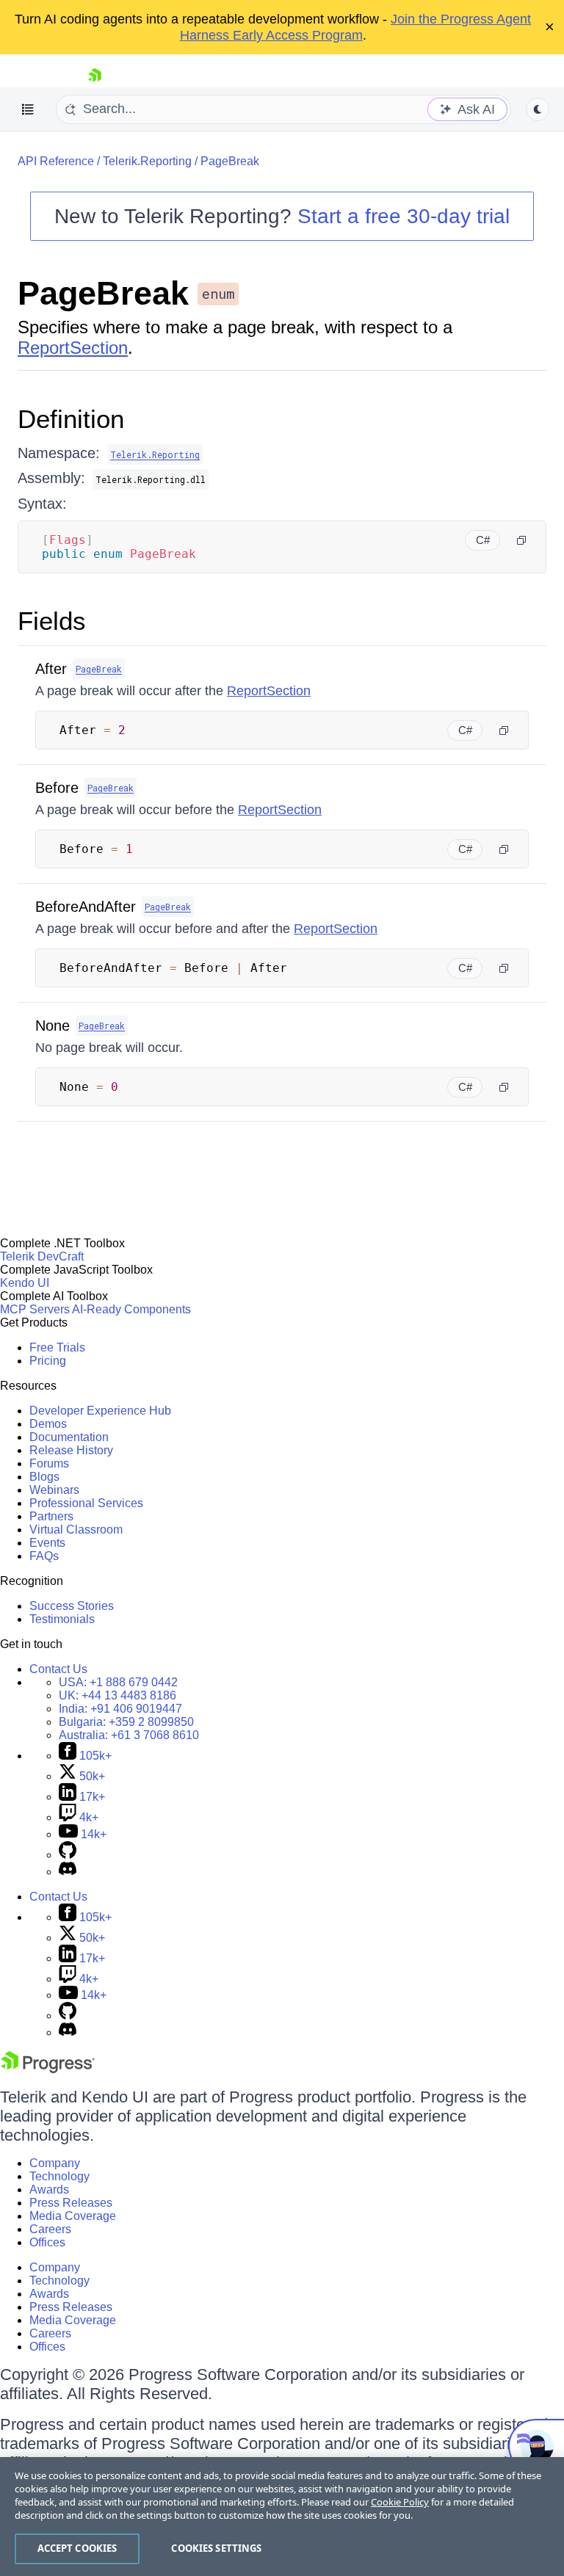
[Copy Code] (521, 540)
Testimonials (62, 1619)
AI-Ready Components (131, 1309)
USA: (118, 1682)
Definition (71, 419)
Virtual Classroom (76, 1530)
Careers (50, 2229)
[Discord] (68, 1872)
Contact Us (58, 1669)
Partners (51, 1516)
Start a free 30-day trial (404, 216)
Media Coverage (73, 2216)
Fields (52, 621)
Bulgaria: (126, 1722)
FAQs (44, 1556)
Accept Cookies (77, 2548)
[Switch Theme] (538, 109)
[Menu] (28, 109)
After (51, 669)
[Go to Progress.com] (48, 2069)
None (53, 1026)
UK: (117, 1695)
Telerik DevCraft (42, 1256)
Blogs (44, 1477)
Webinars (54, 1490)
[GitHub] (68, 1855)
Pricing (48, 1361)
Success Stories (72, 1606)
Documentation (69, 1437)
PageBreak (230, 161)
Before (57, 788)
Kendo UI (25, 1283)
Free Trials (57, 1347)
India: (120, 1709)
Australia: (129, 1735)
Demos (48, 1424)
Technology (59, 2176)
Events (47, 1543)
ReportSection (73, 348)
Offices (47, 2242)
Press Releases (71, 2203)
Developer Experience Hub (100, 1411)
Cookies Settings (216, 2548)
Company (55, 2163)
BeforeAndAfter (86, 907)
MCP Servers (35, 1309)
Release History (71, 1450)
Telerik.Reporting (147, 161)
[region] (282, 2517)
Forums (49, 1463)
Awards (49, 2189)
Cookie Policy (400, 2502)
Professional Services (86, 1503)
